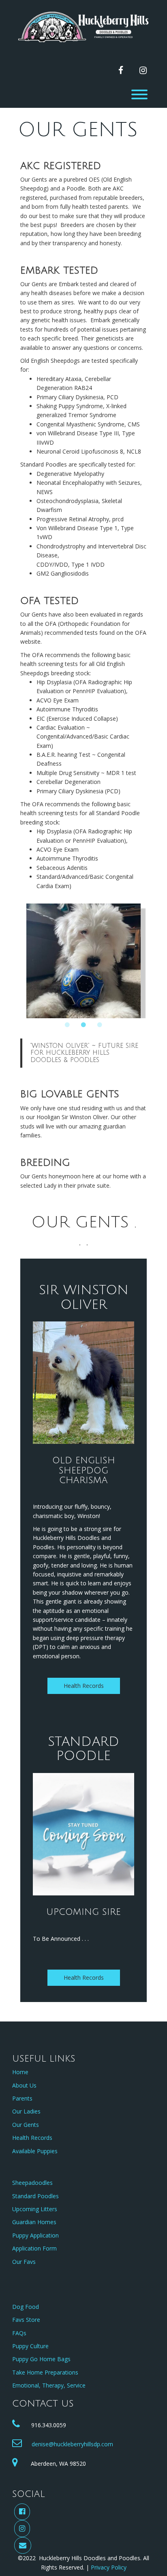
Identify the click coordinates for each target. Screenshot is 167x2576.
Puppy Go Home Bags (41, 2359)
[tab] (67, 1025)
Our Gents (26, 2125)
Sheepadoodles (32, 2183)
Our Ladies (26, 2111)
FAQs (19, 2333)
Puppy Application (35, 2235)
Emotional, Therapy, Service (49, 2385)
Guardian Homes (34, 2222)
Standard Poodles (35, 2196)
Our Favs (24, 2262)
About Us (24, 2085)
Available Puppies (35, 2151)
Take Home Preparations (45, 2372)
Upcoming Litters (35, 2209)
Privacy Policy (109, 2567)
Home (20, 2072)
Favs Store (26, 2320)
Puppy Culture (30, 2346)
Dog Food (26, 2307)
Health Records (84, 1686)
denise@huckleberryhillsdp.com (72, 2444)
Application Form (34, 2248)
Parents (22, 2098)
